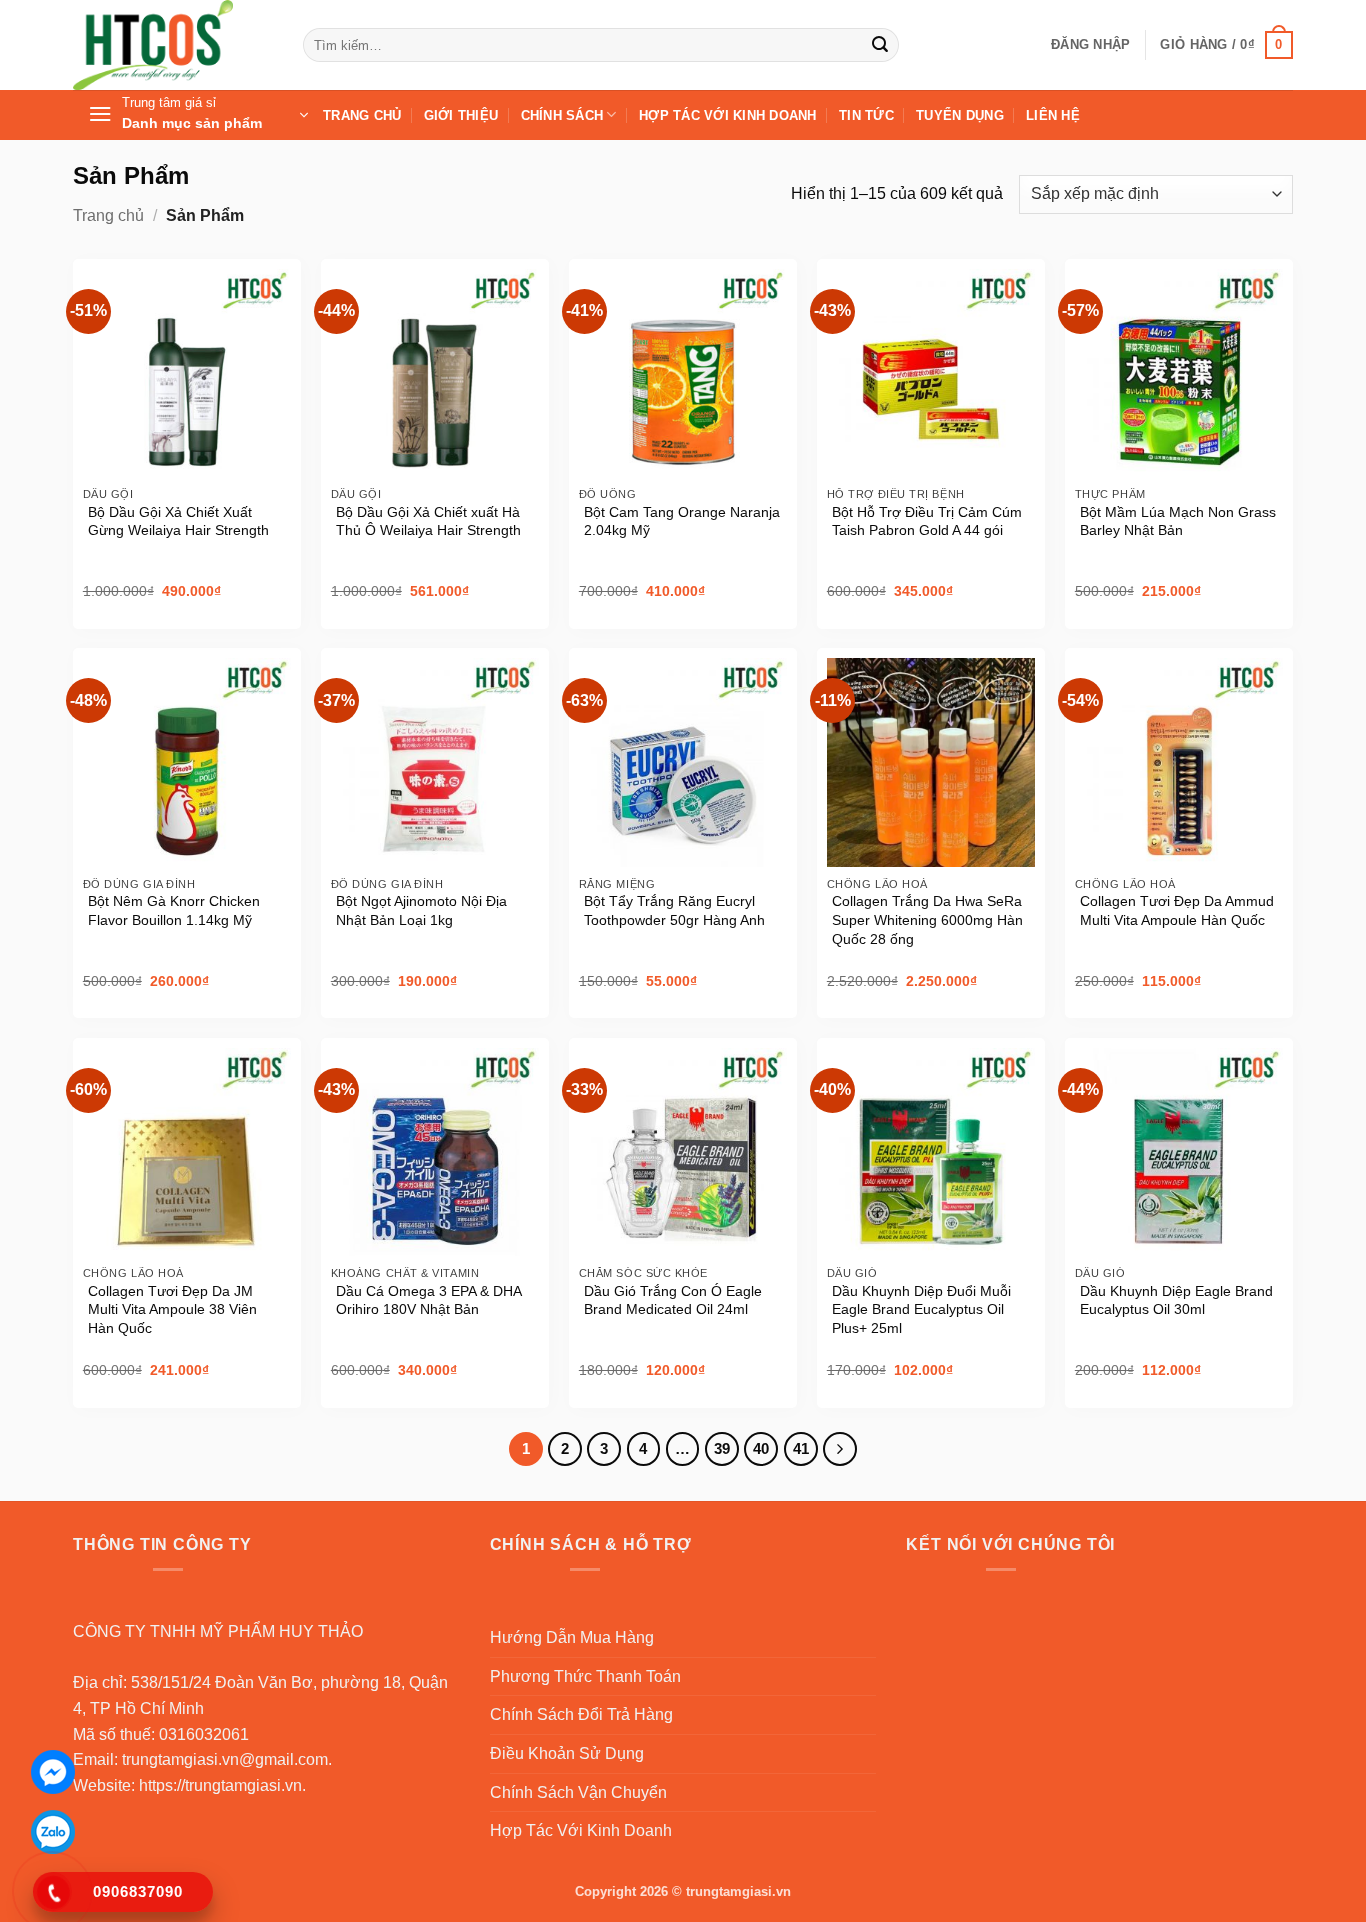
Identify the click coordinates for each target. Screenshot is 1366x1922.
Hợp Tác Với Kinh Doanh (728, 115)
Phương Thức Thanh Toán (585, 1676)
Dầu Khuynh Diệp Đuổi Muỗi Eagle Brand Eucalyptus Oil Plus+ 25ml (921, 1309)
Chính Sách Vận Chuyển (578, 1792)
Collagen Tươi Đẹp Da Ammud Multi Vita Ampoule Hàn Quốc (1177, 910)
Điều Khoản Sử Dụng (567, 1753)
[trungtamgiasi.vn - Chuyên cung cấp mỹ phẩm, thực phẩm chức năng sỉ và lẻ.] (173, 45)
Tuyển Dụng (960, 115)
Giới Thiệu (461, 115)
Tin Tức (866, 115)
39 (722, 1448)
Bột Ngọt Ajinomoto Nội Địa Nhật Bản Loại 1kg (421, 910)
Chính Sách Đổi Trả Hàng (581, 1714)
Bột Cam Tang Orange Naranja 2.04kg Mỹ (682, 521)
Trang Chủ (362, 115)
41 (801, 1448)
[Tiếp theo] (840, 1449)
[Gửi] (880, 45)
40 (761, 1448)
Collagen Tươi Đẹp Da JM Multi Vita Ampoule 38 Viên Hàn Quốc (172, 1309)
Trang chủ (108, 215)
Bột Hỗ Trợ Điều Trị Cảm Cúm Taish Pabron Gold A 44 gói (927, 521)
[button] (1090, 45)
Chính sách (562, 115)
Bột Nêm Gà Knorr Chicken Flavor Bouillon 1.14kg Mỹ (174, 910)
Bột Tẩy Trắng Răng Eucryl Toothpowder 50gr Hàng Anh (674, 910)
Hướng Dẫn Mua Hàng (572, 1637)
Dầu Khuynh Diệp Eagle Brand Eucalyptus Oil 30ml (1176, 1300)
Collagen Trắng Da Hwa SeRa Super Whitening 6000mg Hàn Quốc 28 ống (927, 919)
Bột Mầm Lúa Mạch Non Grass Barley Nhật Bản (1178, 521)
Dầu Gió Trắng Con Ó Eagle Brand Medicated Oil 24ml (673, 1300)
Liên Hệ (1053, 115)
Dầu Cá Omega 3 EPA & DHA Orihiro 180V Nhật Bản (428, 1300)
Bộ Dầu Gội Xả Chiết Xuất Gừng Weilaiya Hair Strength (178, 521)
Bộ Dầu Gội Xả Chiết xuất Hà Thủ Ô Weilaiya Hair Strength (428, 521)
